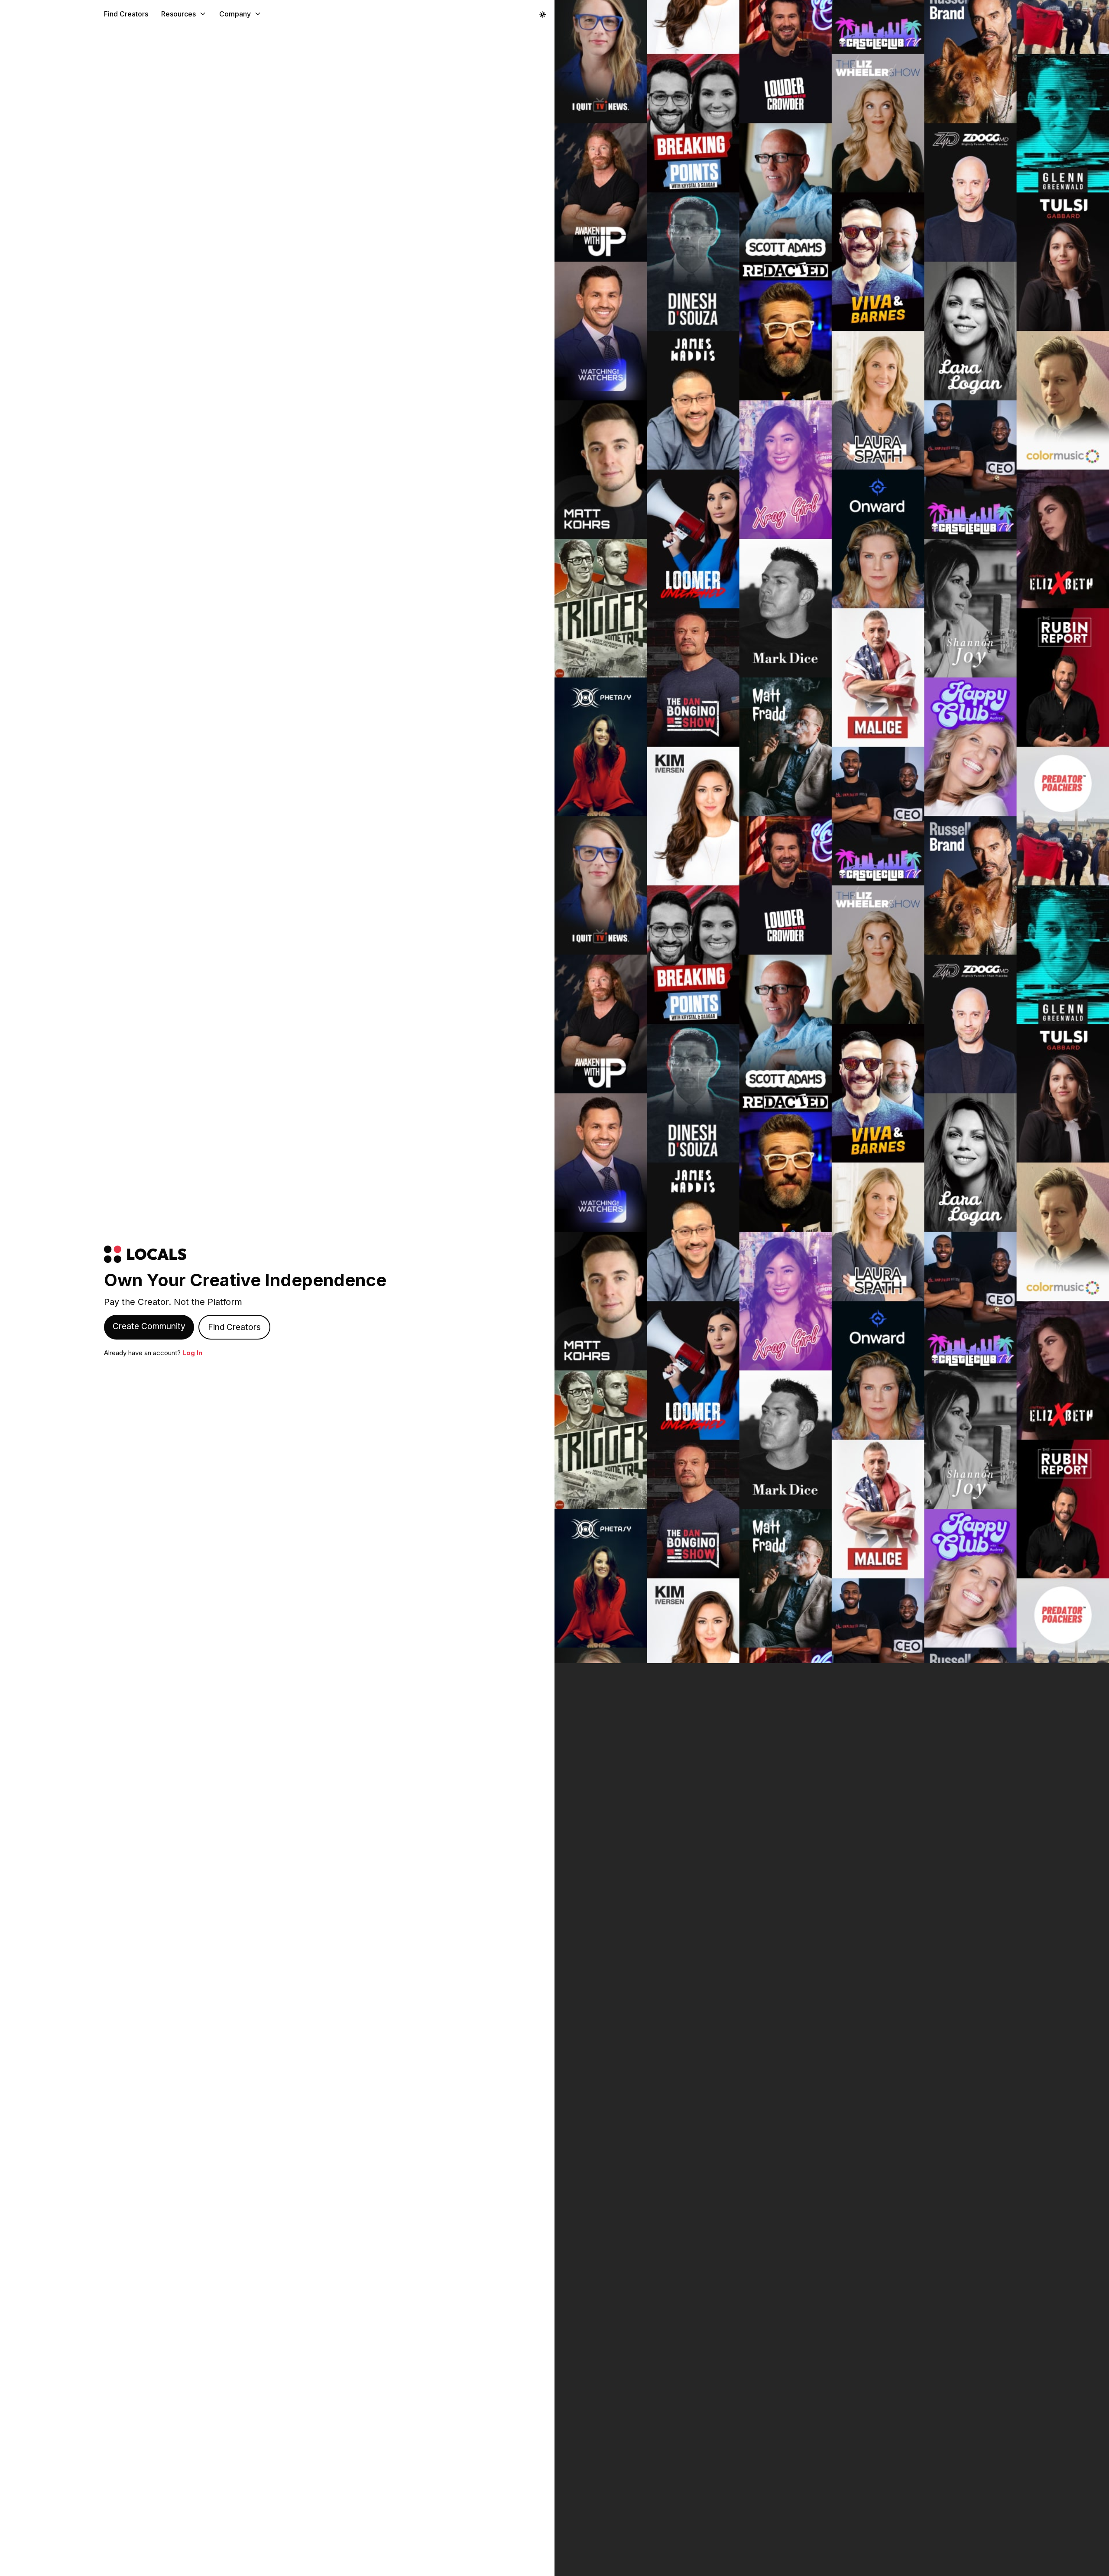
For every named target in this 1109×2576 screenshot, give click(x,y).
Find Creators (126, 14)
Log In (192, 1353)
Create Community (149, 1326)
